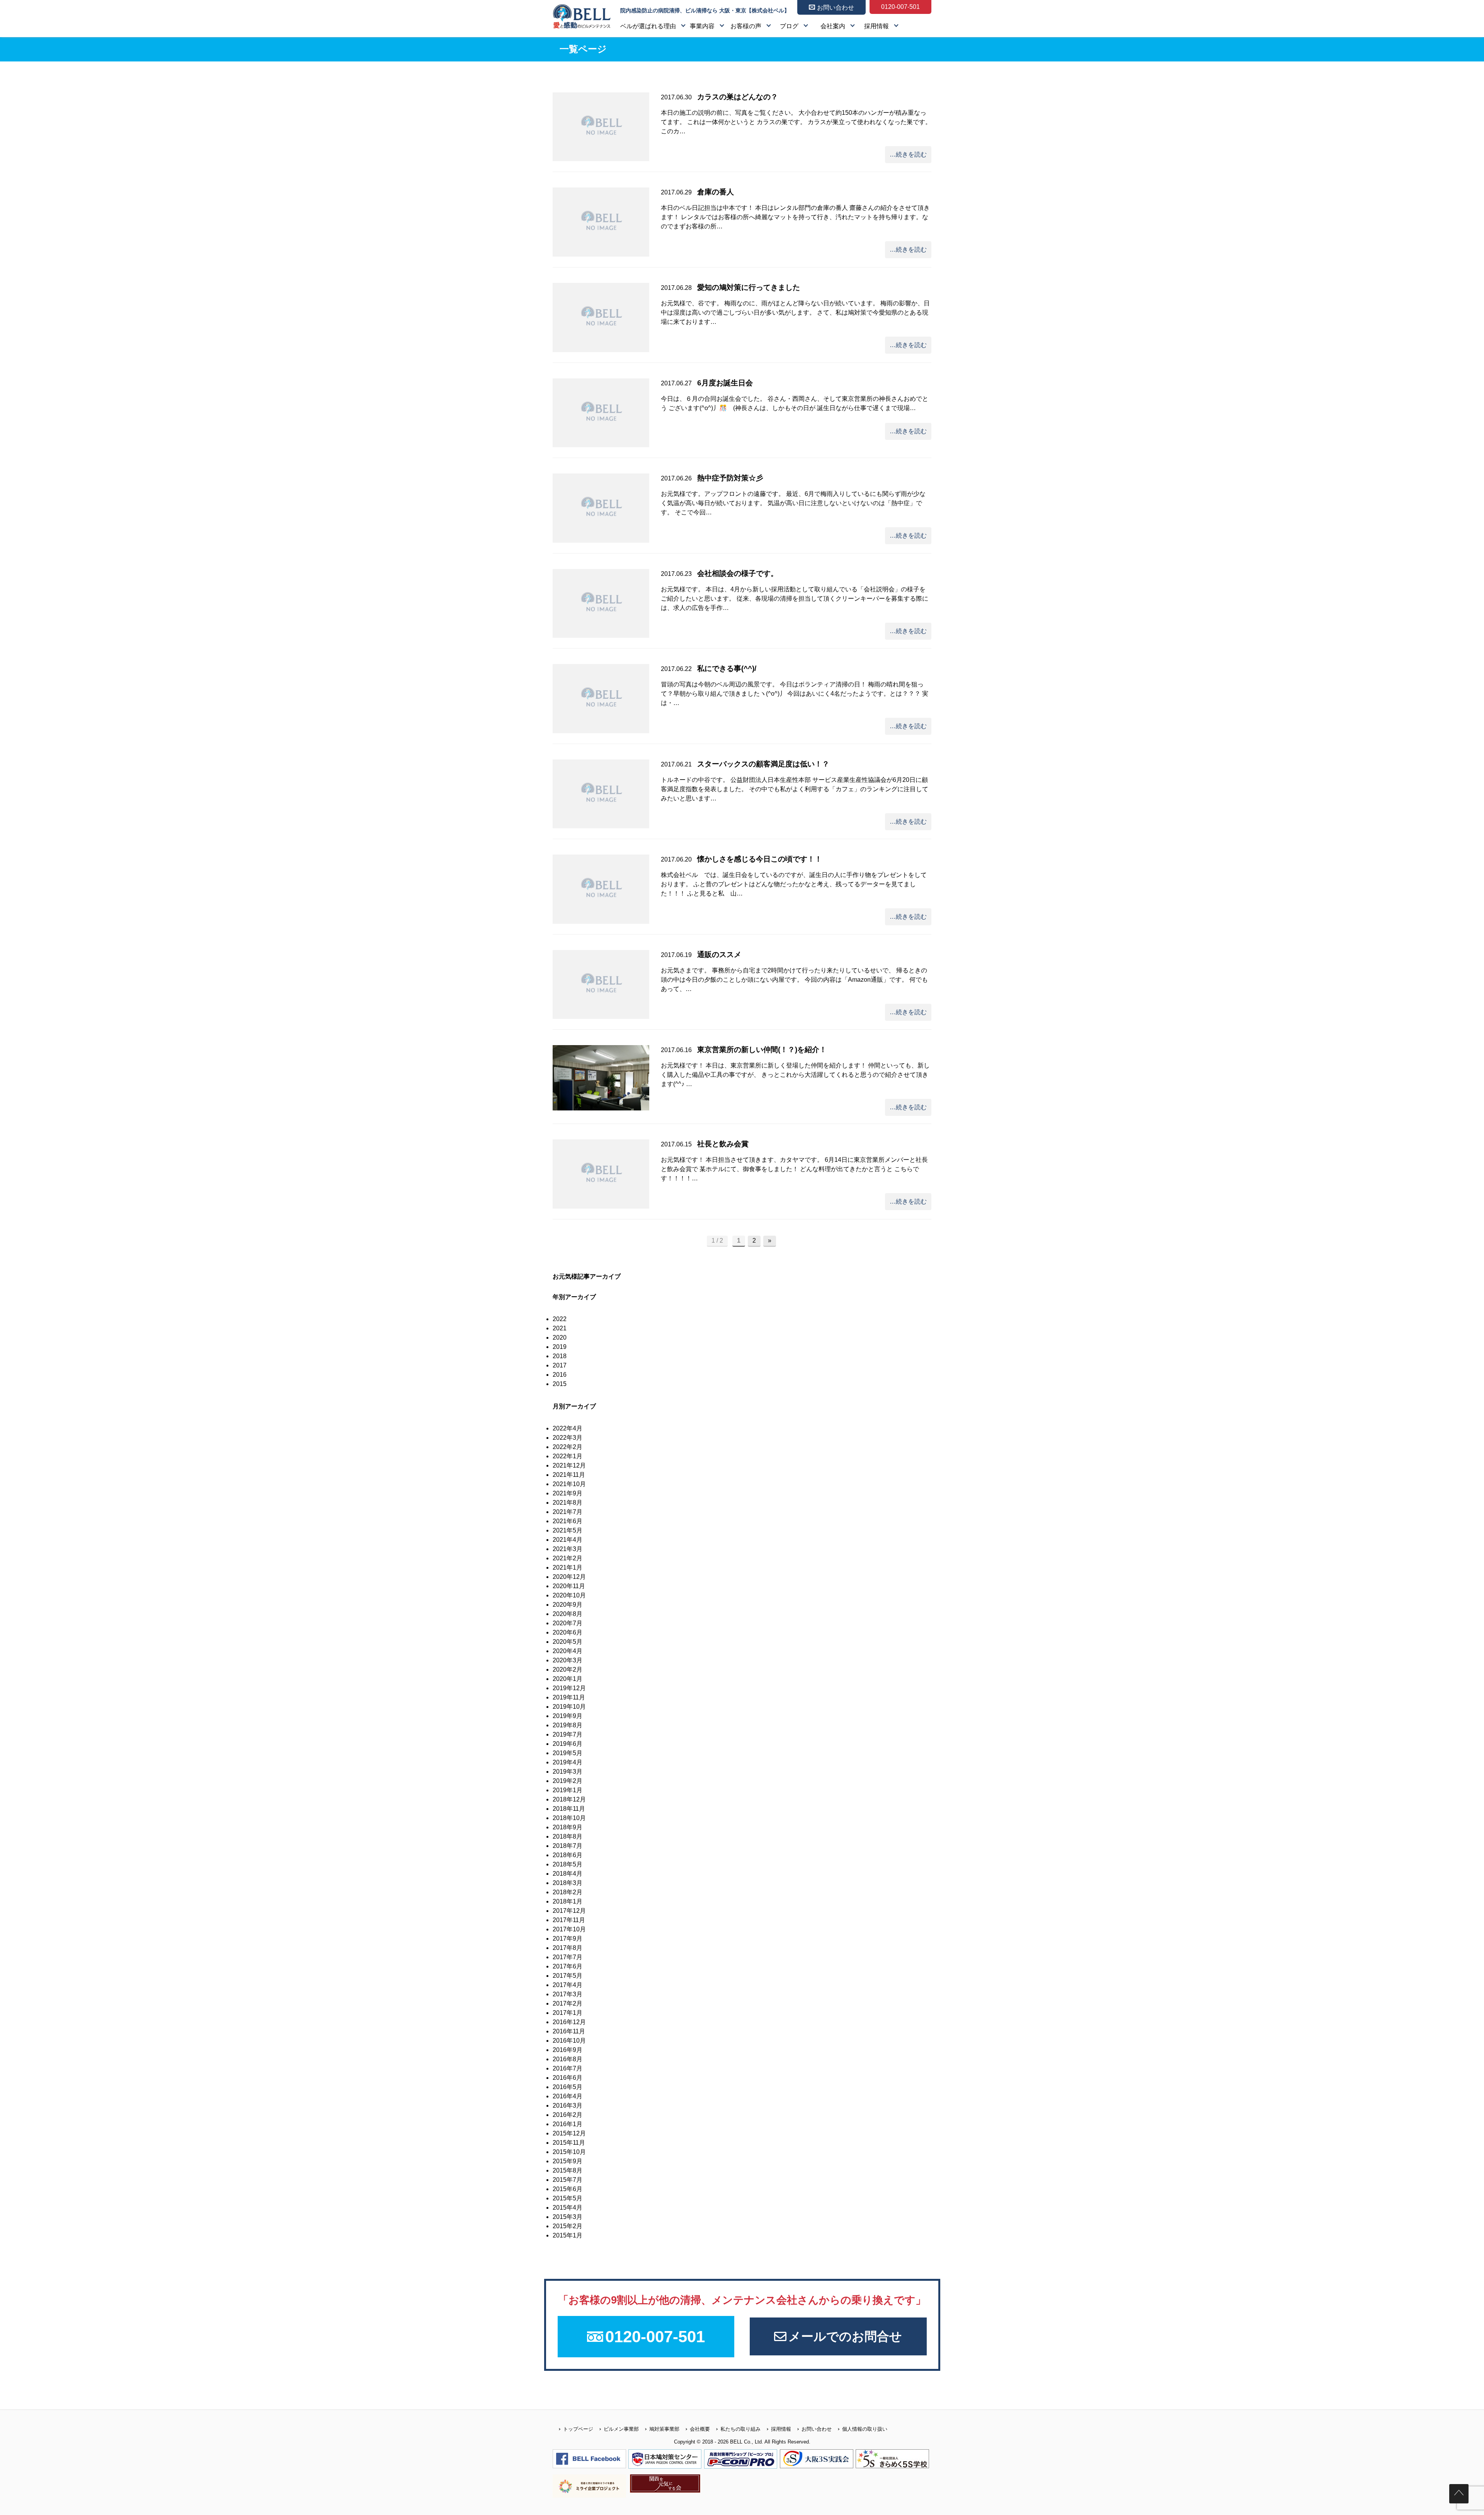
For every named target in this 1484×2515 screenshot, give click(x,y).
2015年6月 (568, 2189)
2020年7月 (568, 1623)
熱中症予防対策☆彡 (730, 478)
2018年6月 (568, 1855)
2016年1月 (568, 2124)
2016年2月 (568, 2115)
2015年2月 (568, 2226)
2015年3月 (568, 2217)
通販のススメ (719, 954)
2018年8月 (568, 1836)
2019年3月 (568, 1772)
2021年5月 (568, 1530)
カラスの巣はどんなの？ (738, 97)
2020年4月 (568, 1651)
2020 (560, 1338)
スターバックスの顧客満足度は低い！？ (763, 764)
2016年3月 (568, 2105)
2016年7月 (568, 2068)
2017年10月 (569, 1929)
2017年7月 (568, 1957)
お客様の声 (746, 26)
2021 (560, 1328)
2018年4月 (568, 1874)
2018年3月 (568, 1883)
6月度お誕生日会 (725, 383)
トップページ (578, 2429)
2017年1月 (568, 2013)
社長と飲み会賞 (723, 1144)
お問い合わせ (817, 2429)
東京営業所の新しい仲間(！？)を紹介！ (762, 1050)
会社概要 (700, 2429)
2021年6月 (568, 1521)
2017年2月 (568, 2003)
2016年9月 (568, 2050)
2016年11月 (569, 2031)
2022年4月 (568, 1428)
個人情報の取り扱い (865, 2429)
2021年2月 (568, 1558)
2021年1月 (568, 1567)
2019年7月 (568, 1734)
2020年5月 (568, 1642)
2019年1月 (568, 1790)
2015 (560, 1384)
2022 (560, 1319)
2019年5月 (568, 1753)
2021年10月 (569, 1484)
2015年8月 (568, 2170)
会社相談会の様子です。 (738, 573)
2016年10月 (569, 2041)
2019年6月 (568, 1744)
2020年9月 (568, 1605)
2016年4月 (568, 2096)
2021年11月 (569, 1475)
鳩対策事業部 (664, 2429)
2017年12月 (569, 1911)
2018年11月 (569, 1809)
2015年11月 (569, 2143)
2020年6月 (568, 1632)
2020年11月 (569, 1586)
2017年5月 (568, 1976)
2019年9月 (568, 1716)
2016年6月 (568, 2078)
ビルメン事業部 (621, 2429)
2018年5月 (568, 1864)
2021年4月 (568, 1540)
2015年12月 (569, 2133)
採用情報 (876, 26)
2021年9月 (568, 1493)
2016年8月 (568, 2059)
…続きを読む (908, 154)
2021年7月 (568, 1512)
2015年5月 (568, 2198)
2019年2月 (568, 1781)
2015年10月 (569, 2152)
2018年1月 (568, 1901)
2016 (560, 1375)
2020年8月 (568, 1614)
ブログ (789, 26)
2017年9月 (568, 1939)
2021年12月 (569, 1465)
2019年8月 (568, 1725)
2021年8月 (568, 1503)
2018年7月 (568, 1846)
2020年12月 (569, 1577)
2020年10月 (569, 1595)
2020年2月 (568, 1670)
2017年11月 (569, 1920)
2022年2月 (568, 1447)
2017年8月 (568, 1948)
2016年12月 (569, 2022)
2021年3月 (568, 1549)
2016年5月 (568, 2087)
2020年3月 (568, 1660)
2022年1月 (568, 1456)
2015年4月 (568, 2208)
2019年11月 (569, 1697)
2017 (560, 1365)
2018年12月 (569, 1799)
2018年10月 (569, 1818)
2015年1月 (568, 2235)
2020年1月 (568, 1679)
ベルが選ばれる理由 (648, 26)
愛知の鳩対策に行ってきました (749, 287)
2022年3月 (568, 1438)
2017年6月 (568, 1966)
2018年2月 (568, 1892)
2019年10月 (569, 1707)
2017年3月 (568, 1994)
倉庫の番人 (716, 192)
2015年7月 (568, 2180)
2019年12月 (569, 1688)
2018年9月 (568, 1827)
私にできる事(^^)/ (727, 668)
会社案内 (833, 26)
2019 (560, 1347)
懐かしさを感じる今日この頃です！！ (760, 859)
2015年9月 (568, 2161)
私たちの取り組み (740, 2429)
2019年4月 (568, 1762)
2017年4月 (568, 1985)
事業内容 (702, 26)
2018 (560, 1356)
